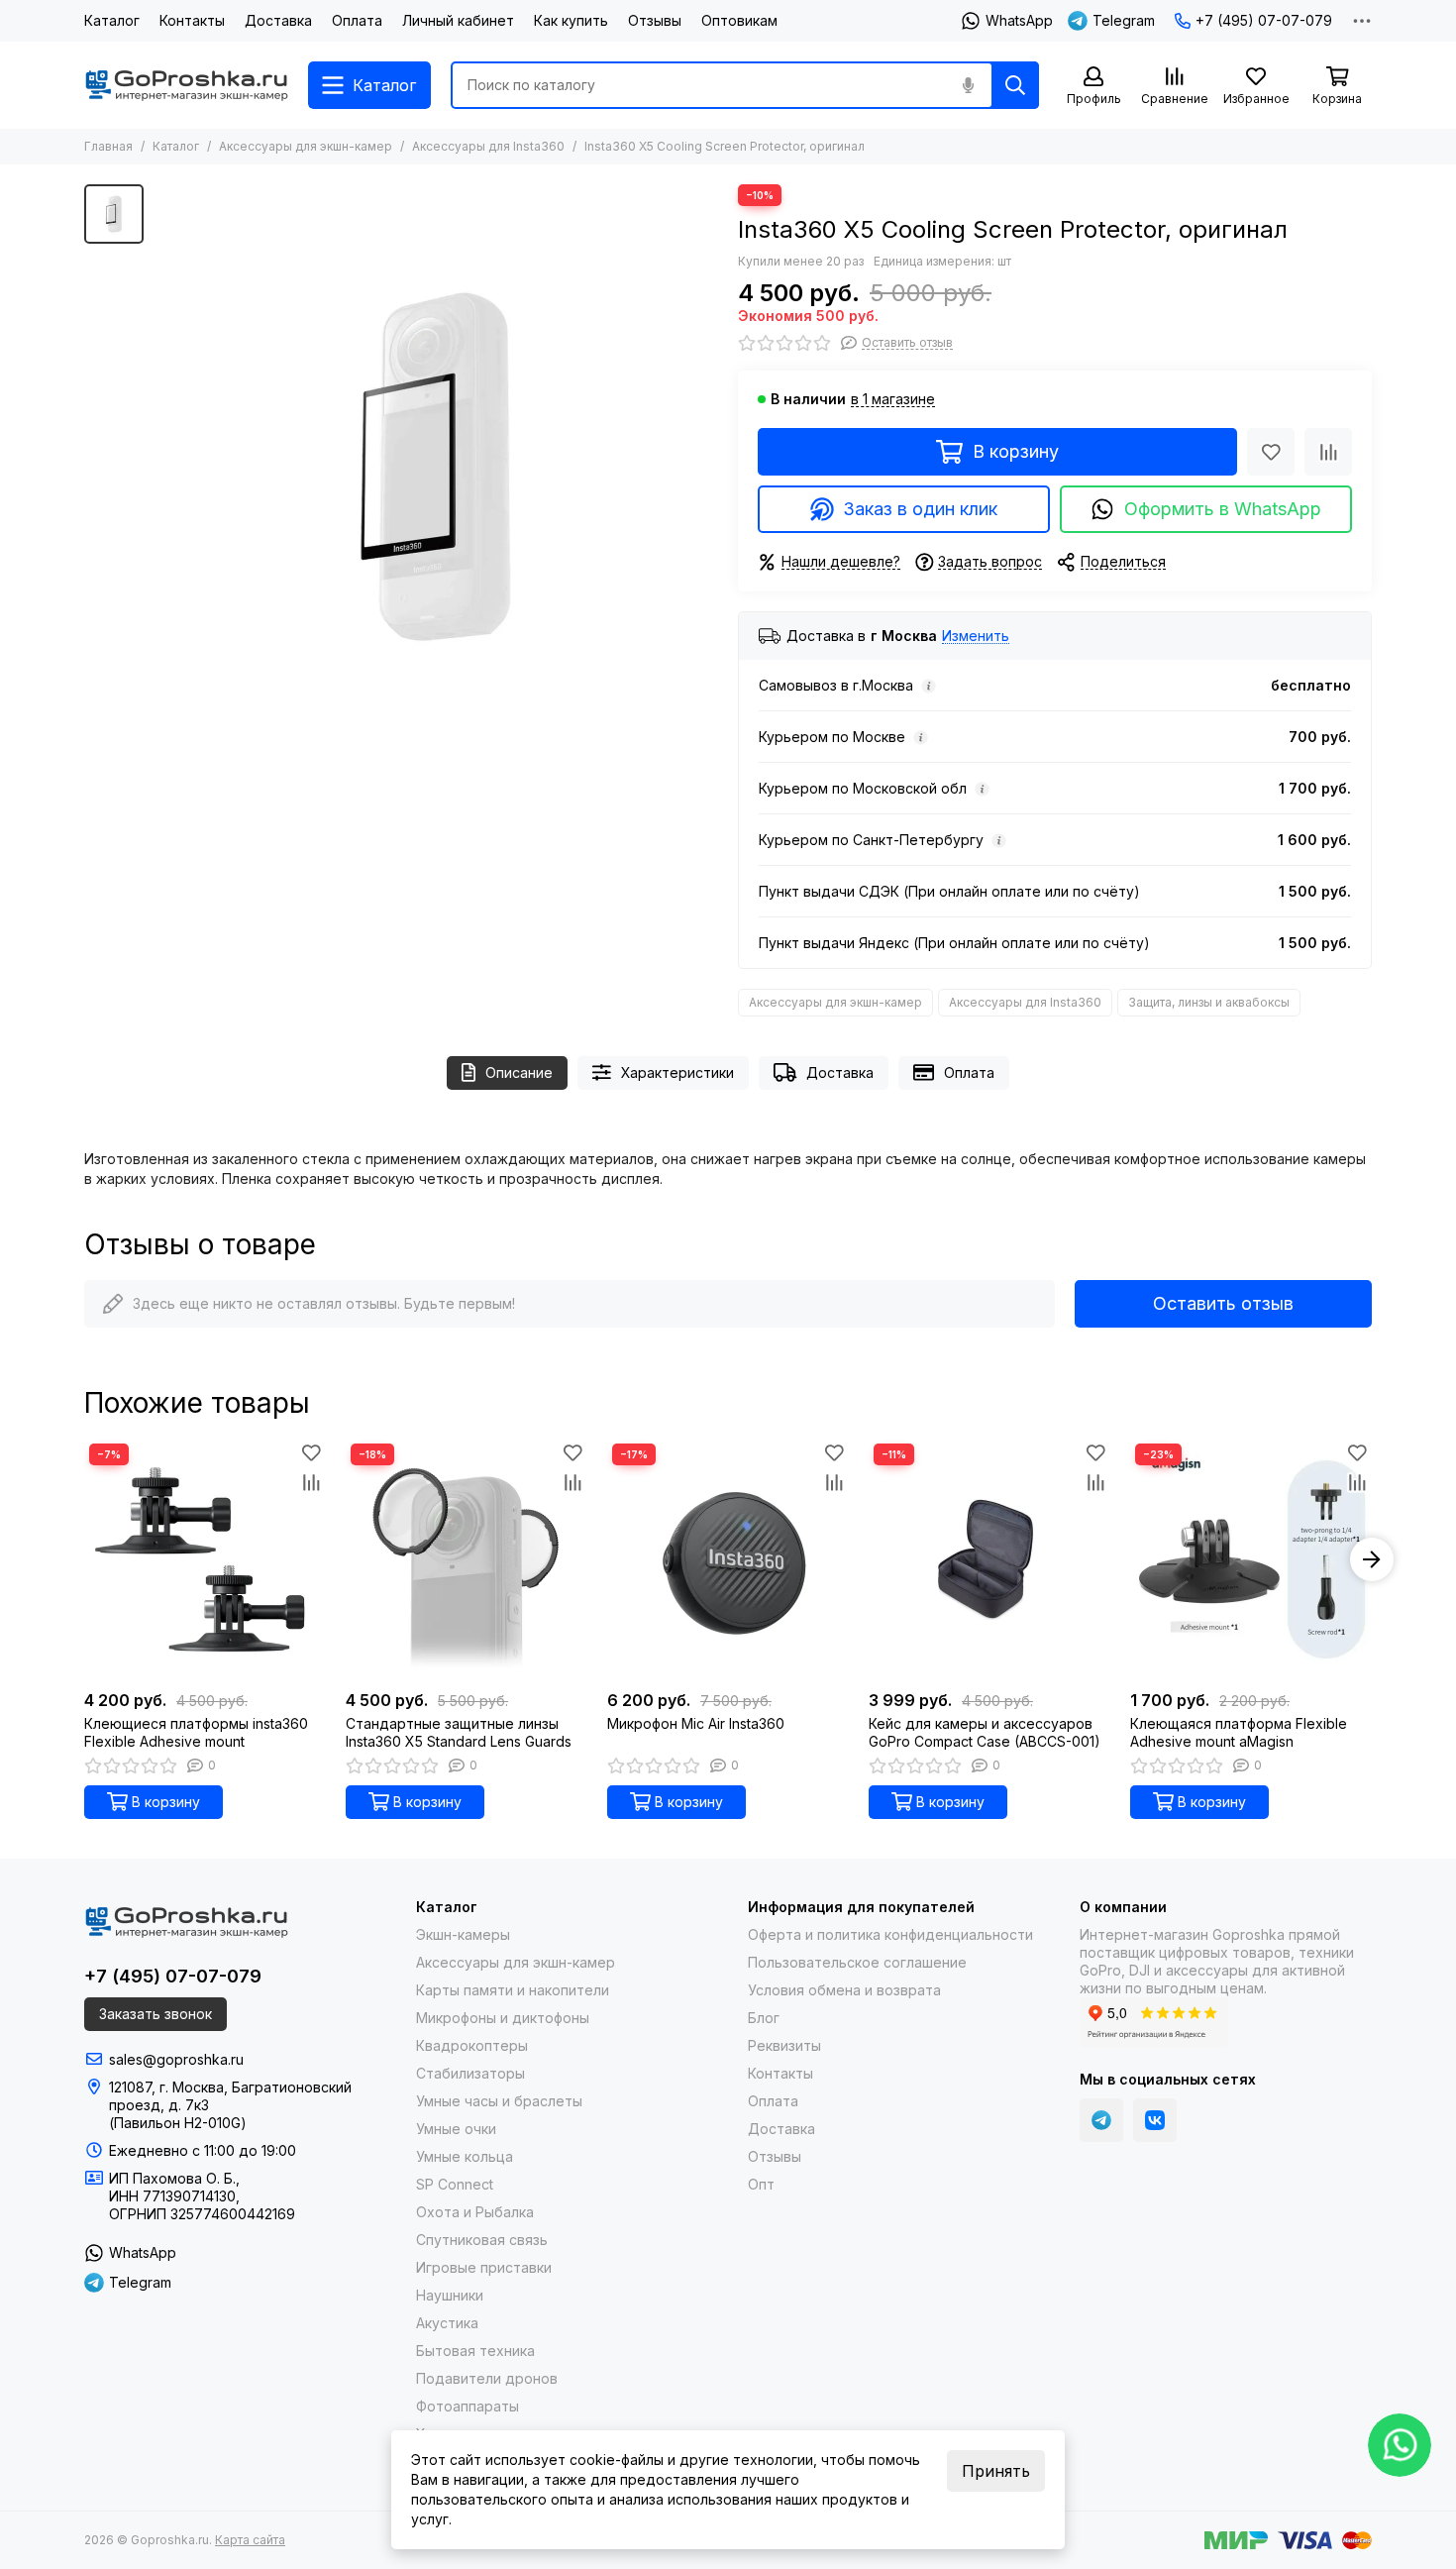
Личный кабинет (458, 20)
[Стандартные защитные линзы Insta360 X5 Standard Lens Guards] (467, 1559)
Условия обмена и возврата (844, 1990)
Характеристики (677, 1072)
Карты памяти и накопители (513, 1990)
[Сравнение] (1328, 452)
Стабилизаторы (470, 2073)
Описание (519, 1072)
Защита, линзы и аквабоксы (1209, 1002)
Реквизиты (784, 2045)
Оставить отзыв (1223, 1303)
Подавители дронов (487, 2378)
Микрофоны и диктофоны (503, 2018)
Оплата (357, 20)
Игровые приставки (484, 2267)
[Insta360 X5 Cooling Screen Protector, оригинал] (436, 467)
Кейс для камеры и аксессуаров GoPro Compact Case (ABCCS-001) (985, 1732)
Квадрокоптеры (472, 2045)
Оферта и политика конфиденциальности (890, 1934)
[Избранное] (1271, 452)
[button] (84, 1559)
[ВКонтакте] (1155, 2120)
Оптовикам (739, 20)
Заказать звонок (156, 2014)
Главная (108, 146)
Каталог (112, 20)
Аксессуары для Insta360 (488, 146)
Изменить (976, 637)
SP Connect (455, 2184)
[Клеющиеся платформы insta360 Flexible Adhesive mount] (205, 1559)
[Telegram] (1101, 2120)
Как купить (571, 20)
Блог (764, 2018)
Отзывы (655, 20)
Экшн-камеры (463, 1934)
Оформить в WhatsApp (1223, 509)
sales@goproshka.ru (176, 2059)
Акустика (447, 2323)
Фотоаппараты (468, 2406)
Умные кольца (465, 2156)
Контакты (192, 20)
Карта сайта (250, 2540)
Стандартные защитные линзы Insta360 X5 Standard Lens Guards (459, 1732)
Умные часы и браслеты (499, 2101)
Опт (761, 2184)
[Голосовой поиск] (968, 85)
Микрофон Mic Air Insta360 (696, 1723)
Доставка (278, 20)
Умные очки (456, 2129)
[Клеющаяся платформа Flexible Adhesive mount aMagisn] (1251, 1559)
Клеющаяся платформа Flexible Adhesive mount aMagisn (1239, 1732)
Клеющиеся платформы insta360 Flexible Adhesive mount (196, 1732)
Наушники (450, 2295)
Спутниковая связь (482, 2240)
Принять (996, 2471)
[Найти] (1015, 85)
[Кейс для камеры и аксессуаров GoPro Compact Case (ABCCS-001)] (989, 1559)
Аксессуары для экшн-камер (306, 146)
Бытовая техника (475, 2351)
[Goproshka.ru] (186, 85)
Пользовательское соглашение (857, 1962)
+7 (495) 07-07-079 (1264, 20)
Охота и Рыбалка (475, 2212)
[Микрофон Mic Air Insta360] (728, 1559)
